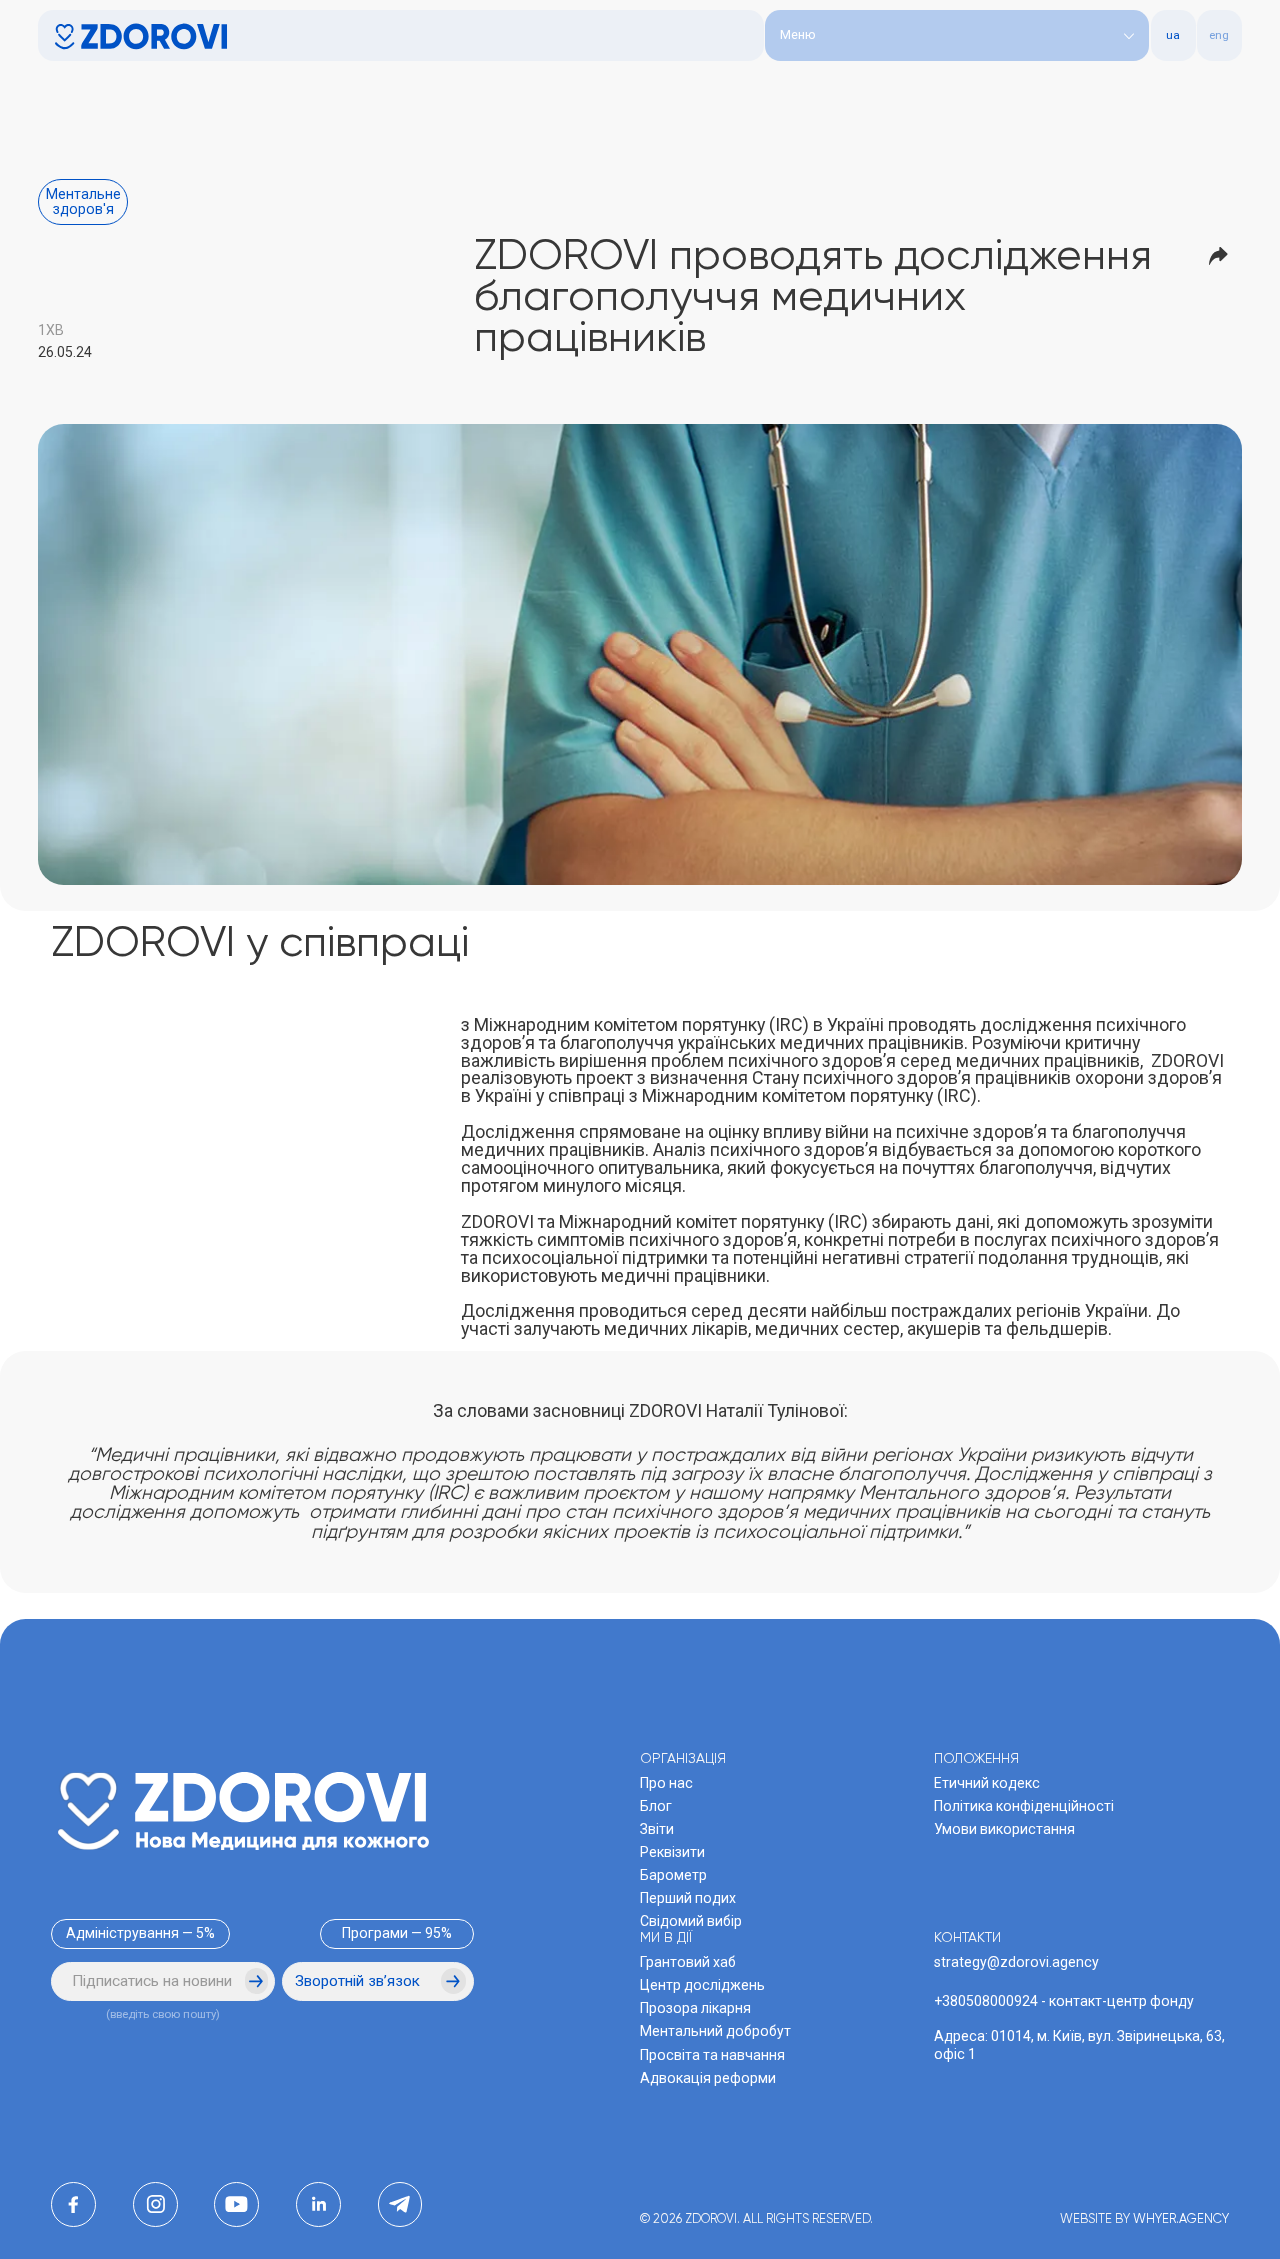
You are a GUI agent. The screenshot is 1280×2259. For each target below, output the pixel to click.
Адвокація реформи (708, 2078)
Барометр (673, 1875)
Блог (656, 1806)
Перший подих (688, 1898)
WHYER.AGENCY (1181, 2219)
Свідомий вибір (691, 1921)
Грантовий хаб (688, 1962)
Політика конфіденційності (1024, 1806)
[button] (957, 35)
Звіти (657, 1829)
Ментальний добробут (715, 2031)
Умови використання (1004, 1829)
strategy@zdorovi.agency (1016, 1962)
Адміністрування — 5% (140, 1933)
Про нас (666, 1783)
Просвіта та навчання (712, 2055)
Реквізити (672, 1852)
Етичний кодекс (987, 1783)
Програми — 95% (397, 1933)
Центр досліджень (702, 1985)
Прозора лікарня (695, 2008)
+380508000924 (986, 2001)
